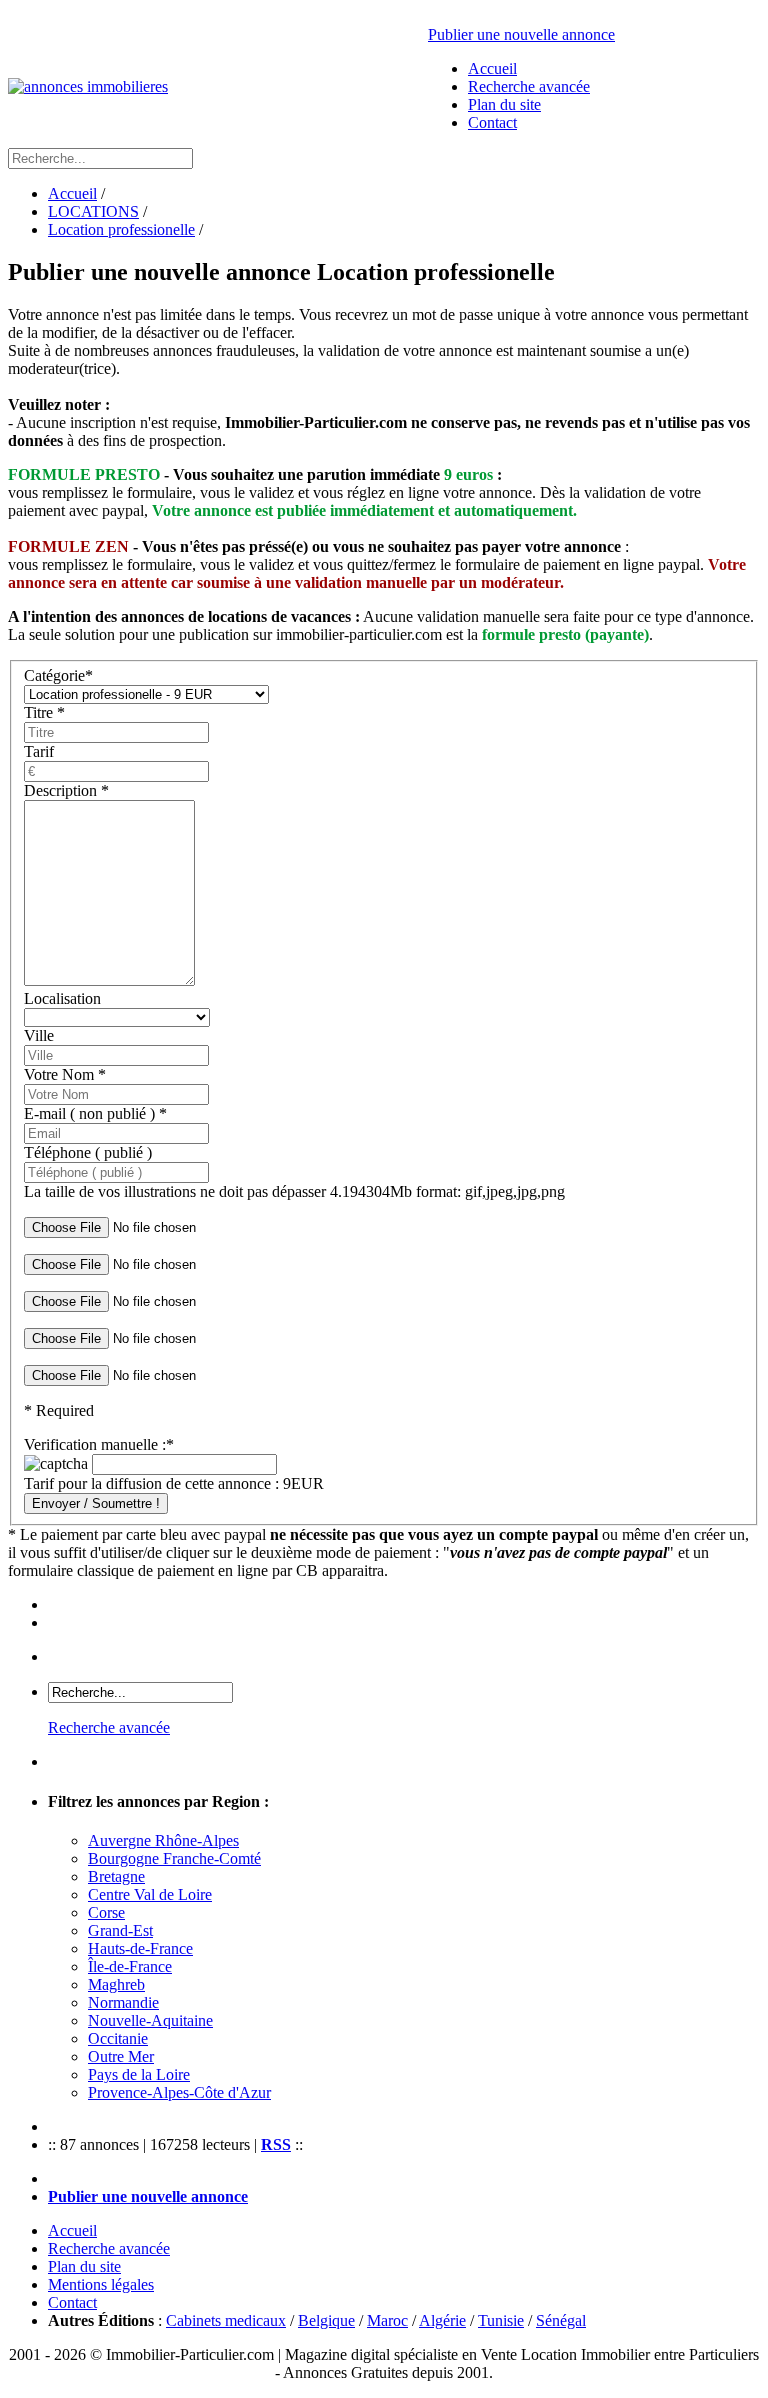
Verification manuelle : (99, 1444)
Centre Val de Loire (150, 1894)
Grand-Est (120, 1930)
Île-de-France (130, 1966)
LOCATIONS (93, 211)
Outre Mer (121, 2056)
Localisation (62, 998)
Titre (44, 712)
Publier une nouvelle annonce (521, 34)
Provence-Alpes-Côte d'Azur (179, 2092)
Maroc (387, 2320)
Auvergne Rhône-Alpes (163, 1840)
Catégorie (58, 675)
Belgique (326, 2320)
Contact (492, 122)
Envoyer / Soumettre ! (96, 1503)
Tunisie (501, 2320)
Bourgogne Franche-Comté (174, 1858)
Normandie (123, 2002)
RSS (276, 2144)
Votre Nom (65, 1074)
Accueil (492, 68)
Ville (39, 1035)
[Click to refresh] (56, 1464)
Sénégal (561, 2320)
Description (66, 790)
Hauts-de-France (140, 1948)
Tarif (39, 751)
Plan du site (504, 104)
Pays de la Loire (139, 2074)
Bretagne (116, 1876)
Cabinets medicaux (226, 2320)
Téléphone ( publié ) (88, 1152)
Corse (106, 1912)
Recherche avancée (529, 86)
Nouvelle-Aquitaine (150, 2020)
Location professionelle (121, 229)
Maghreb (116, 1984)
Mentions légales (101, 2284)
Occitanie (118, 2038)
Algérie (442, 2320)
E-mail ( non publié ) (95, 1113)
